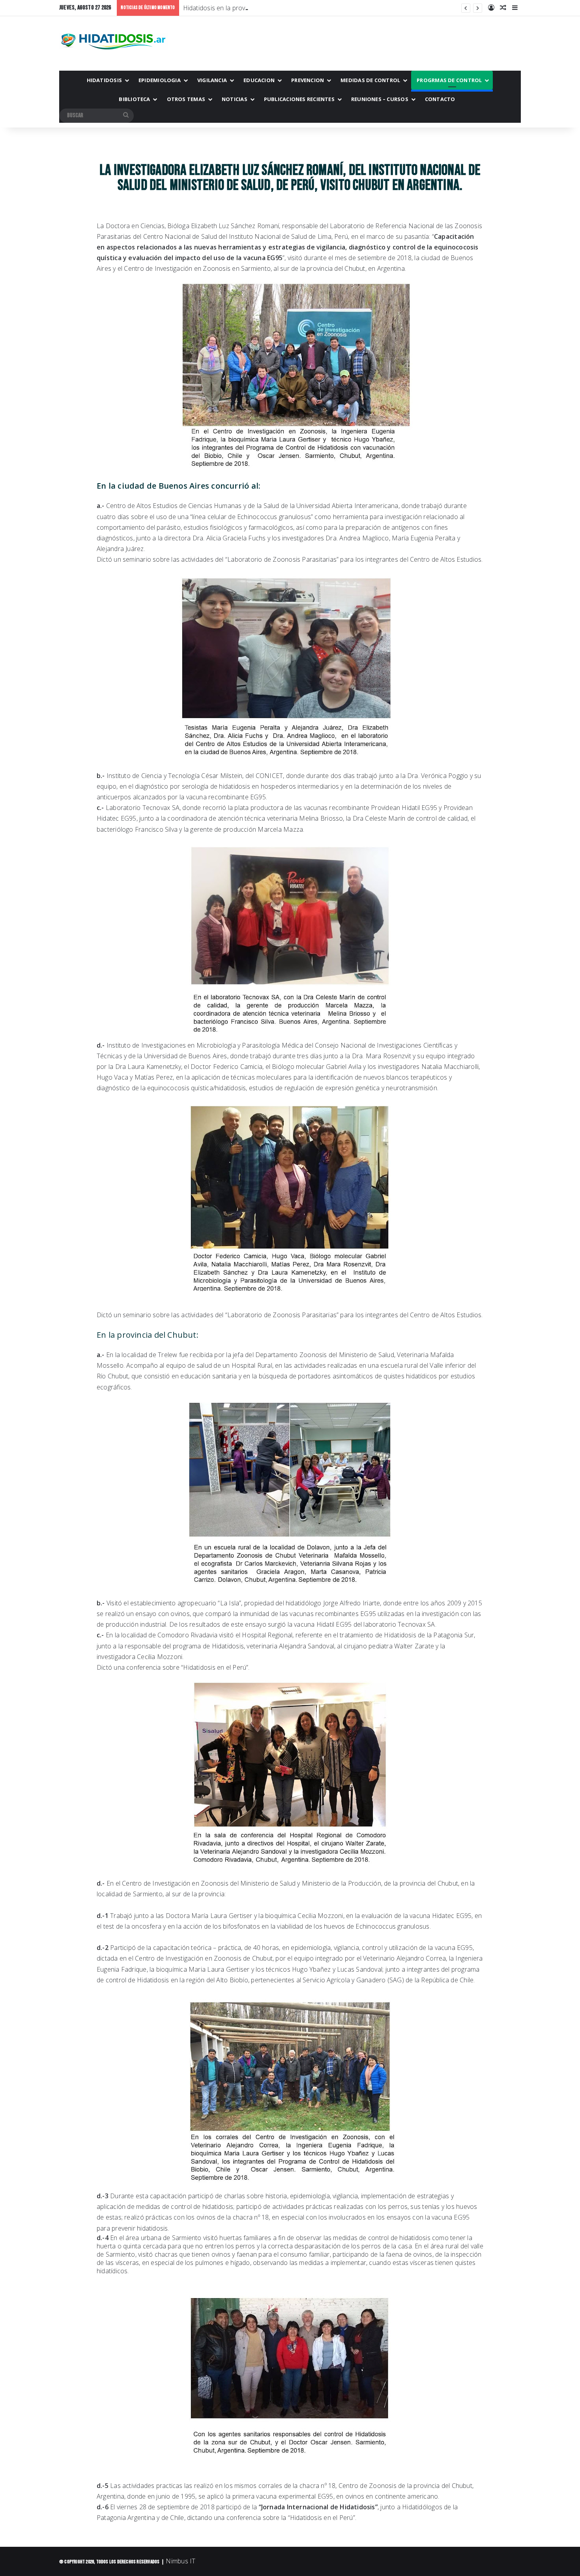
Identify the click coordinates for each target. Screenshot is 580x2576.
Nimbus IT (181, 2561)
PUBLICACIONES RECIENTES (299, 99)
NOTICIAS (235, 99)
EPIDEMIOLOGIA (160, 80)
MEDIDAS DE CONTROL (370, 80)
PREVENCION (308, 80)
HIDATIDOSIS (104, 80)
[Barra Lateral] (515, 8)
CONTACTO (440, 99)
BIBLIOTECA (134, 99)
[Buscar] (126, 116)
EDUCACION (259, 80)
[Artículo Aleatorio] (503, 8)
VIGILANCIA (212, 80)
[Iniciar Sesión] (491, 8)
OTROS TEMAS (186, 99)
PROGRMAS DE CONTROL (449, 80)
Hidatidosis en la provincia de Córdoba (239, 8)
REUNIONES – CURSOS (380, 99)
